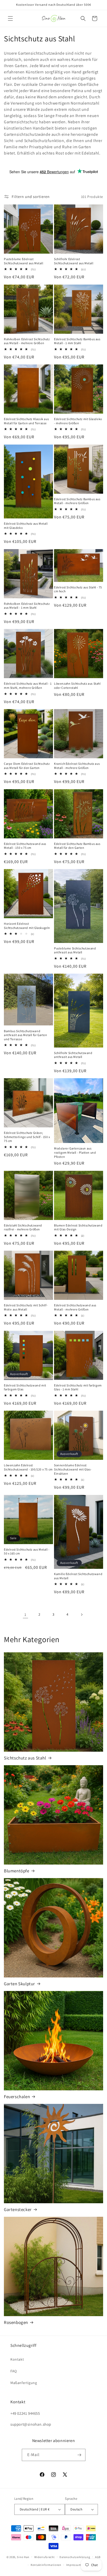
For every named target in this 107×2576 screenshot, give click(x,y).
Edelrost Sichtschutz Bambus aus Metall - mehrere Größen (77, 501)
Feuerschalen (17, 2097)
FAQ (14, 2371)
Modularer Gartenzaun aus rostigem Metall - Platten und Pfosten (75, 1152)
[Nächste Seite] (82, 1615)
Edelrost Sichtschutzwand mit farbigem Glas (25, 1387)
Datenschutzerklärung (75, 2557)
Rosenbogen (16, 2322)
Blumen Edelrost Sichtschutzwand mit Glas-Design (78, 1227)
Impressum (74, 2565)
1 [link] (25, 1614)
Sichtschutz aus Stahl (25, 1758)
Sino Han (23, 2557)
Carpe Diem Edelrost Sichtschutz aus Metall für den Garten (27, 766)
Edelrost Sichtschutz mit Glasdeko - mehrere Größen (78, 421)
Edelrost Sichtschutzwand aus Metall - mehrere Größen (75, 1307)
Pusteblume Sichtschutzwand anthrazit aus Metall (75, 950)
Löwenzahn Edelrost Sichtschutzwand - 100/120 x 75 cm (28, 1467)
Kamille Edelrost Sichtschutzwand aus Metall (78, 1576)
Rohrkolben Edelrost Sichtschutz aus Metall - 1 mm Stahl (27, 606)
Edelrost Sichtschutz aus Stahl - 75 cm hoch (78, 589)
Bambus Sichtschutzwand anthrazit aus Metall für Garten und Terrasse (26, 1035)
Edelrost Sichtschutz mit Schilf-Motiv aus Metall (26, 1307)
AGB (98, 2557)
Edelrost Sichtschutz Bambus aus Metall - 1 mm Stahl (77, 341)
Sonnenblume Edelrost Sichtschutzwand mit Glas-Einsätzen (73, 1469)
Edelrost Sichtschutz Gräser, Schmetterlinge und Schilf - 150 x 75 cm (27, 1137)
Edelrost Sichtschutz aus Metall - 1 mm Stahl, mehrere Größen (28, 686)
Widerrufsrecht (45, 2557)
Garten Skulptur (19, 1984)
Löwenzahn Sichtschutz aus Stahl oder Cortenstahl (77, 686)
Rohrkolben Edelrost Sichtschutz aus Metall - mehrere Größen (27, 341)
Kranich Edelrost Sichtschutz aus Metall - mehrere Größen (77, 766)
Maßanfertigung (24, 2383)
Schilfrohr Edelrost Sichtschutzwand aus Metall (74, 261)
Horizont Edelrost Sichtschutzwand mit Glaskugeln (27, 926)
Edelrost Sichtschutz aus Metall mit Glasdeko (26, 526)
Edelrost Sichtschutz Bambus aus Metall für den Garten (77, 846)
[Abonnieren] (79, 2455)
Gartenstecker (18, 2209)
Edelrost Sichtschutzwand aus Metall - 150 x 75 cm (25, 846)
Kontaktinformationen (46, 2565)
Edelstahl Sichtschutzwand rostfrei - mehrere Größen (23, 1227)
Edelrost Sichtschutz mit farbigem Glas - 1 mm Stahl (78, 1387)
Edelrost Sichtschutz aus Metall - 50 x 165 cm (27, 1552)
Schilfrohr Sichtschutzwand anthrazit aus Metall (73, 1055)
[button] (10, 18)
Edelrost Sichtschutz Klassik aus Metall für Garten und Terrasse (26, 421)
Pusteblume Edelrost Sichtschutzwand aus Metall (24, 261)
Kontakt (17, 2359)
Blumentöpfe (17, 1871)
